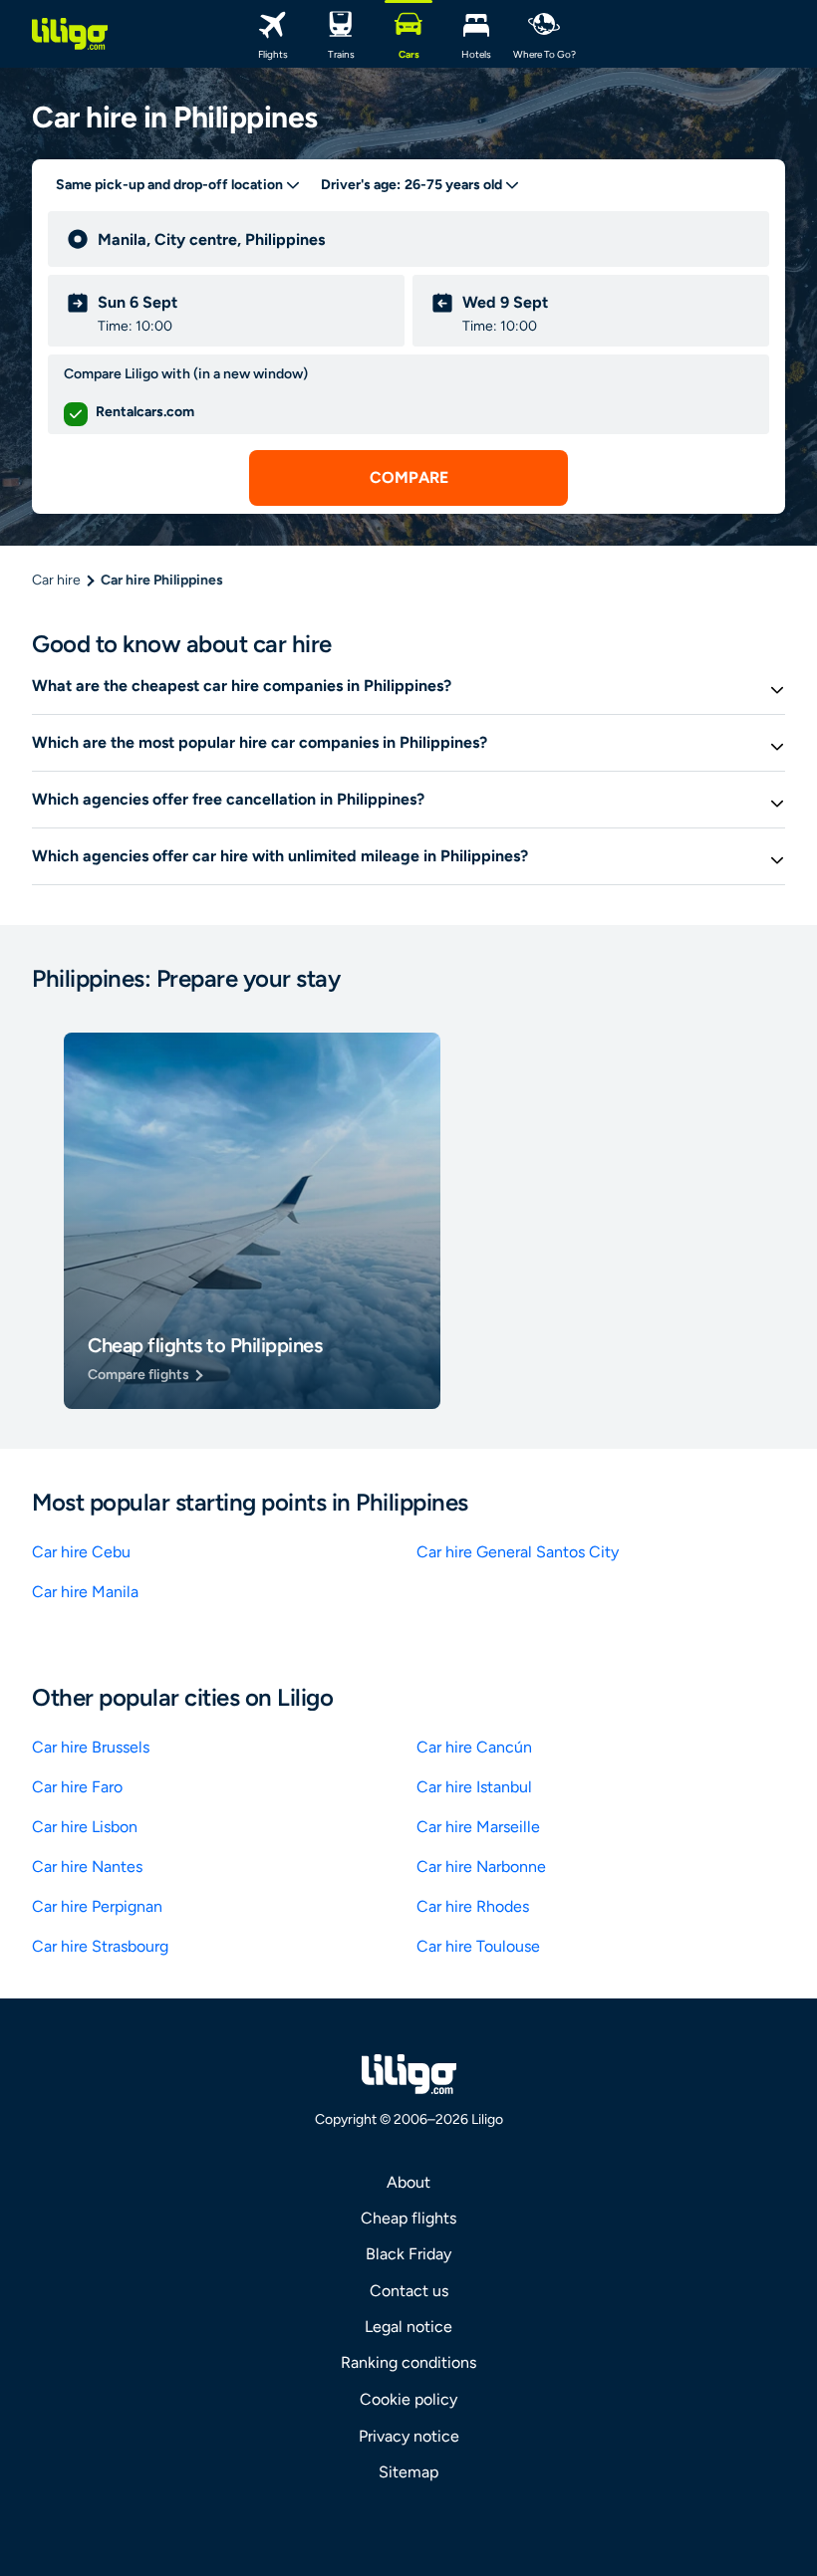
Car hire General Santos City (518, 1552)
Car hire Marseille (478, 1827)
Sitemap (408, 2472)
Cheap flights (408, 2218)
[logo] (70, 34)
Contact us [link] (409, 2291)
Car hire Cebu (81, 1552)
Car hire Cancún (474, 1747)
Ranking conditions (408, 2362)
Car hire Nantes (87, 1867)
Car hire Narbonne (481, 1867)
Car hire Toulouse (478, 1946)
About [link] (408, 2182)
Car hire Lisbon (85, 1827)
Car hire (56, 580)
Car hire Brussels (91, 1747)
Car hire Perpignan (97, 1906)
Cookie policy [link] (408, 2399)
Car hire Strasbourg (100, 1946)
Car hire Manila (85, 1592)
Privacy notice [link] (409, 2436)
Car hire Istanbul (474, 1787)
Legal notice (408, 2327)
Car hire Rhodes (473, 1906)
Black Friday (408, 2254)
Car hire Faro (77, 1787)
